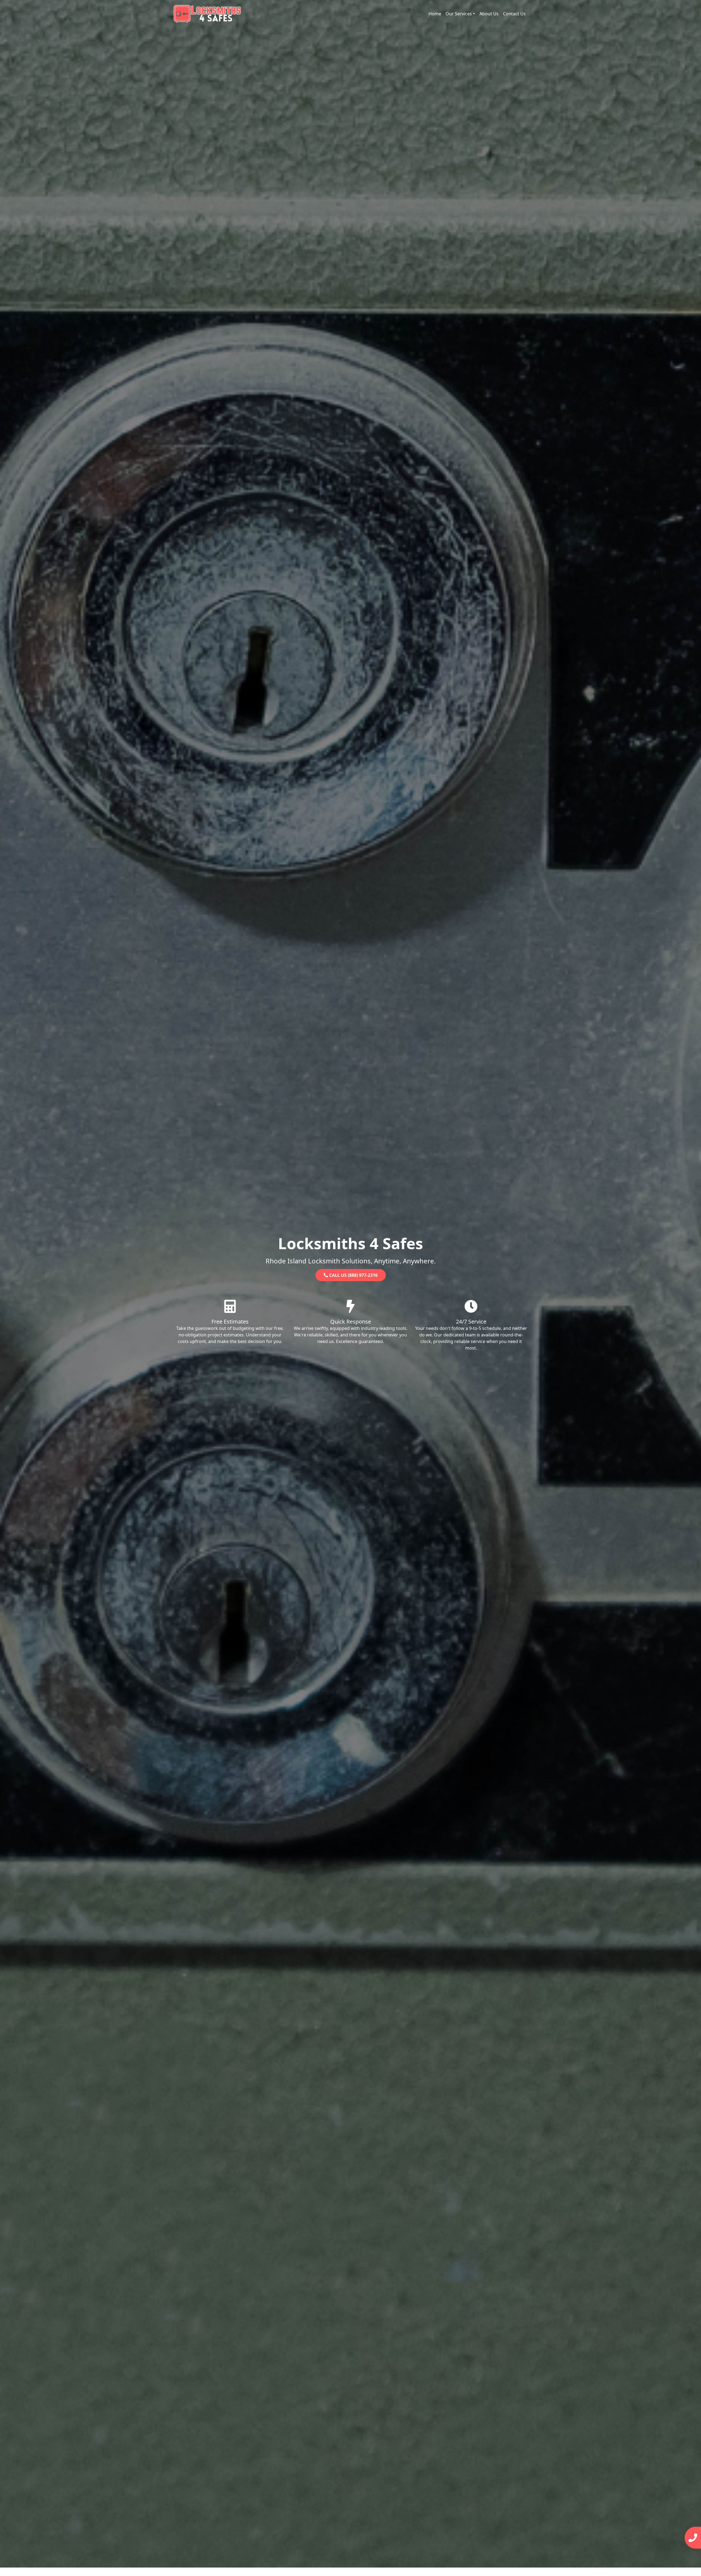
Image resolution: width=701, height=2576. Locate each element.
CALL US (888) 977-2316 (353, 1275)
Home (435, 14)
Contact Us (514, 14)
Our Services (459, 14)
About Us (489, 14)
